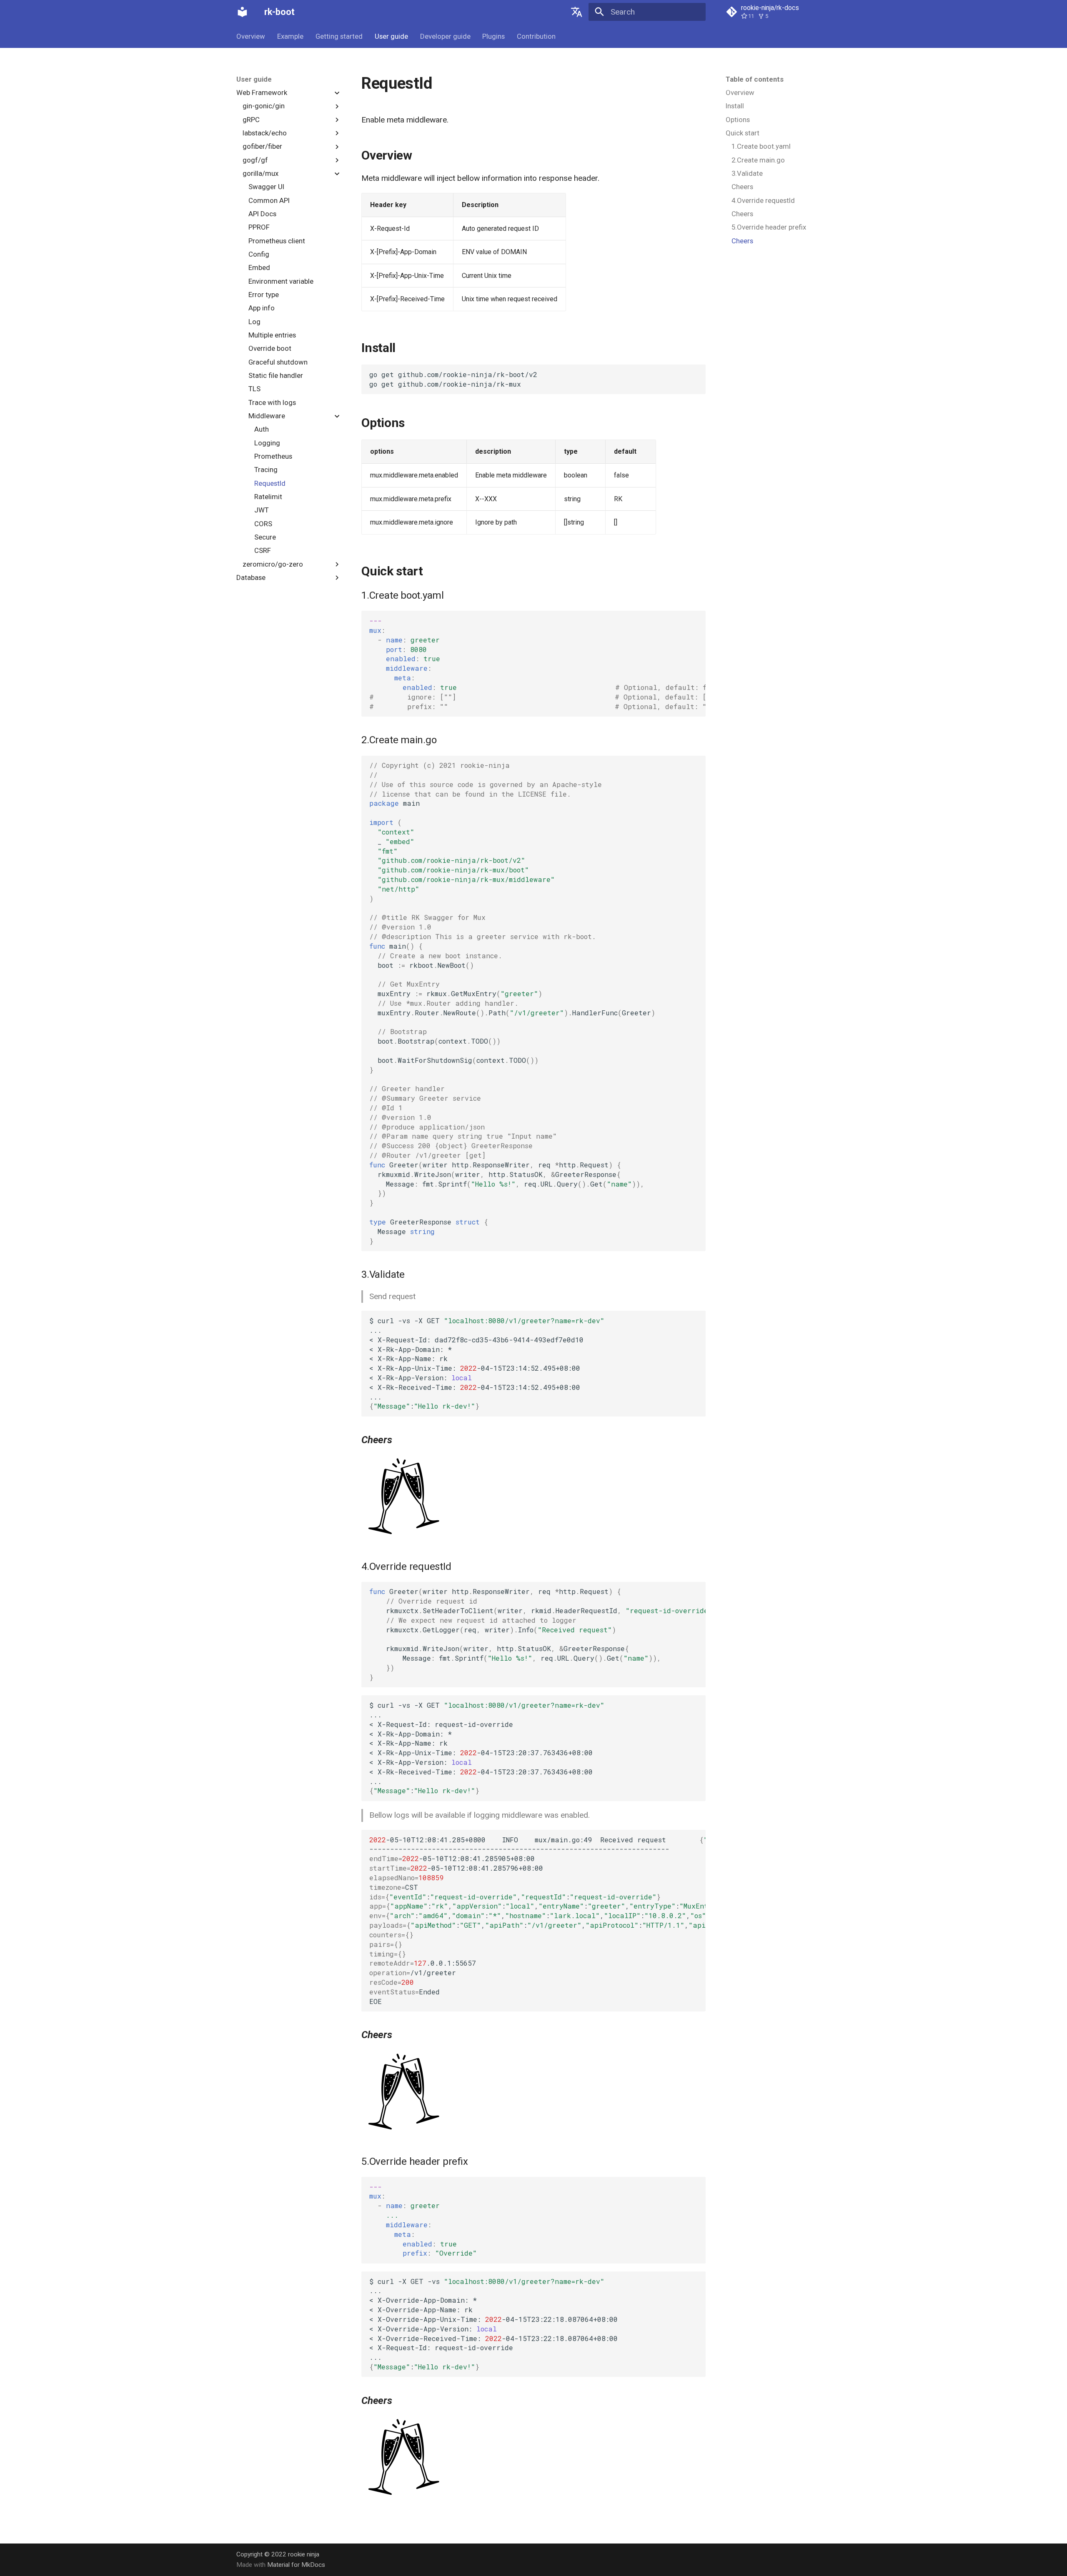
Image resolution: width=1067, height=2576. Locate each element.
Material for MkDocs (296, 2565)
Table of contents (755, 79)
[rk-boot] (243, 12)
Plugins (493, 36)
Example (290, 36)
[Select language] (576, 12)
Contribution (536, 36)
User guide (391, 36)
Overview (251, 36)
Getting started (339, 36)
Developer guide (445, 36)
